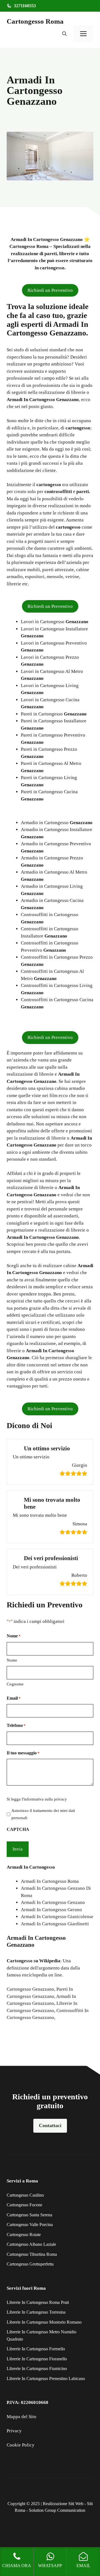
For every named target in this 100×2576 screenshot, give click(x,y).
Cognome (15, 1684)
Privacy (14, 2431)
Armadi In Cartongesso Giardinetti (55, 1924)
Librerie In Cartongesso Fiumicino (37, 2369)
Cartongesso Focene (24, 2205)
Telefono (16, 1725)
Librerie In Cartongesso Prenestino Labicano (46, 2379)
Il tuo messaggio (23, 1753)
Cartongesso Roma (35, 21)
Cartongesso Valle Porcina (30, 2225)
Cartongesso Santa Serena (29, 2215)
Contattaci (50, 2125)
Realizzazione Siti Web (63, 2504)
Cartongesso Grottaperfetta (30, 2264)
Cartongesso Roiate (24, 2235)
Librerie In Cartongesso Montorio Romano (44, 2322)
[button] (64, 34)
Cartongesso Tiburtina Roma (32, 2254)
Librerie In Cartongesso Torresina (36, 2312)
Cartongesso (20, 1961)
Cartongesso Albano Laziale (31, 2244)
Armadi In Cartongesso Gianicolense (57, 1917)
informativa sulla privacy (45, 1799)
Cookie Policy (21, 2445)
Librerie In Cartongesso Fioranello (37, 2359)
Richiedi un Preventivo (50, 290)
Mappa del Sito (22, 2417)
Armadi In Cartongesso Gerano (51, 1910)
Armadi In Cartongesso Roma (50, 1881)
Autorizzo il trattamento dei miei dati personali (43, 1814)
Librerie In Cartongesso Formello (36, 2349)
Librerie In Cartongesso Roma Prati (38, 2302)
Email (14, 1698)
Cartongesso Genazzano (30, 1989)
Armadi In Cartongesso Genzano (53, 1902)
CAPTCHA (18, 1829)
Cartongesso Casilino (25, 2195)
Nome (12, 1660)
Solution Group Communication (57, 2510)
